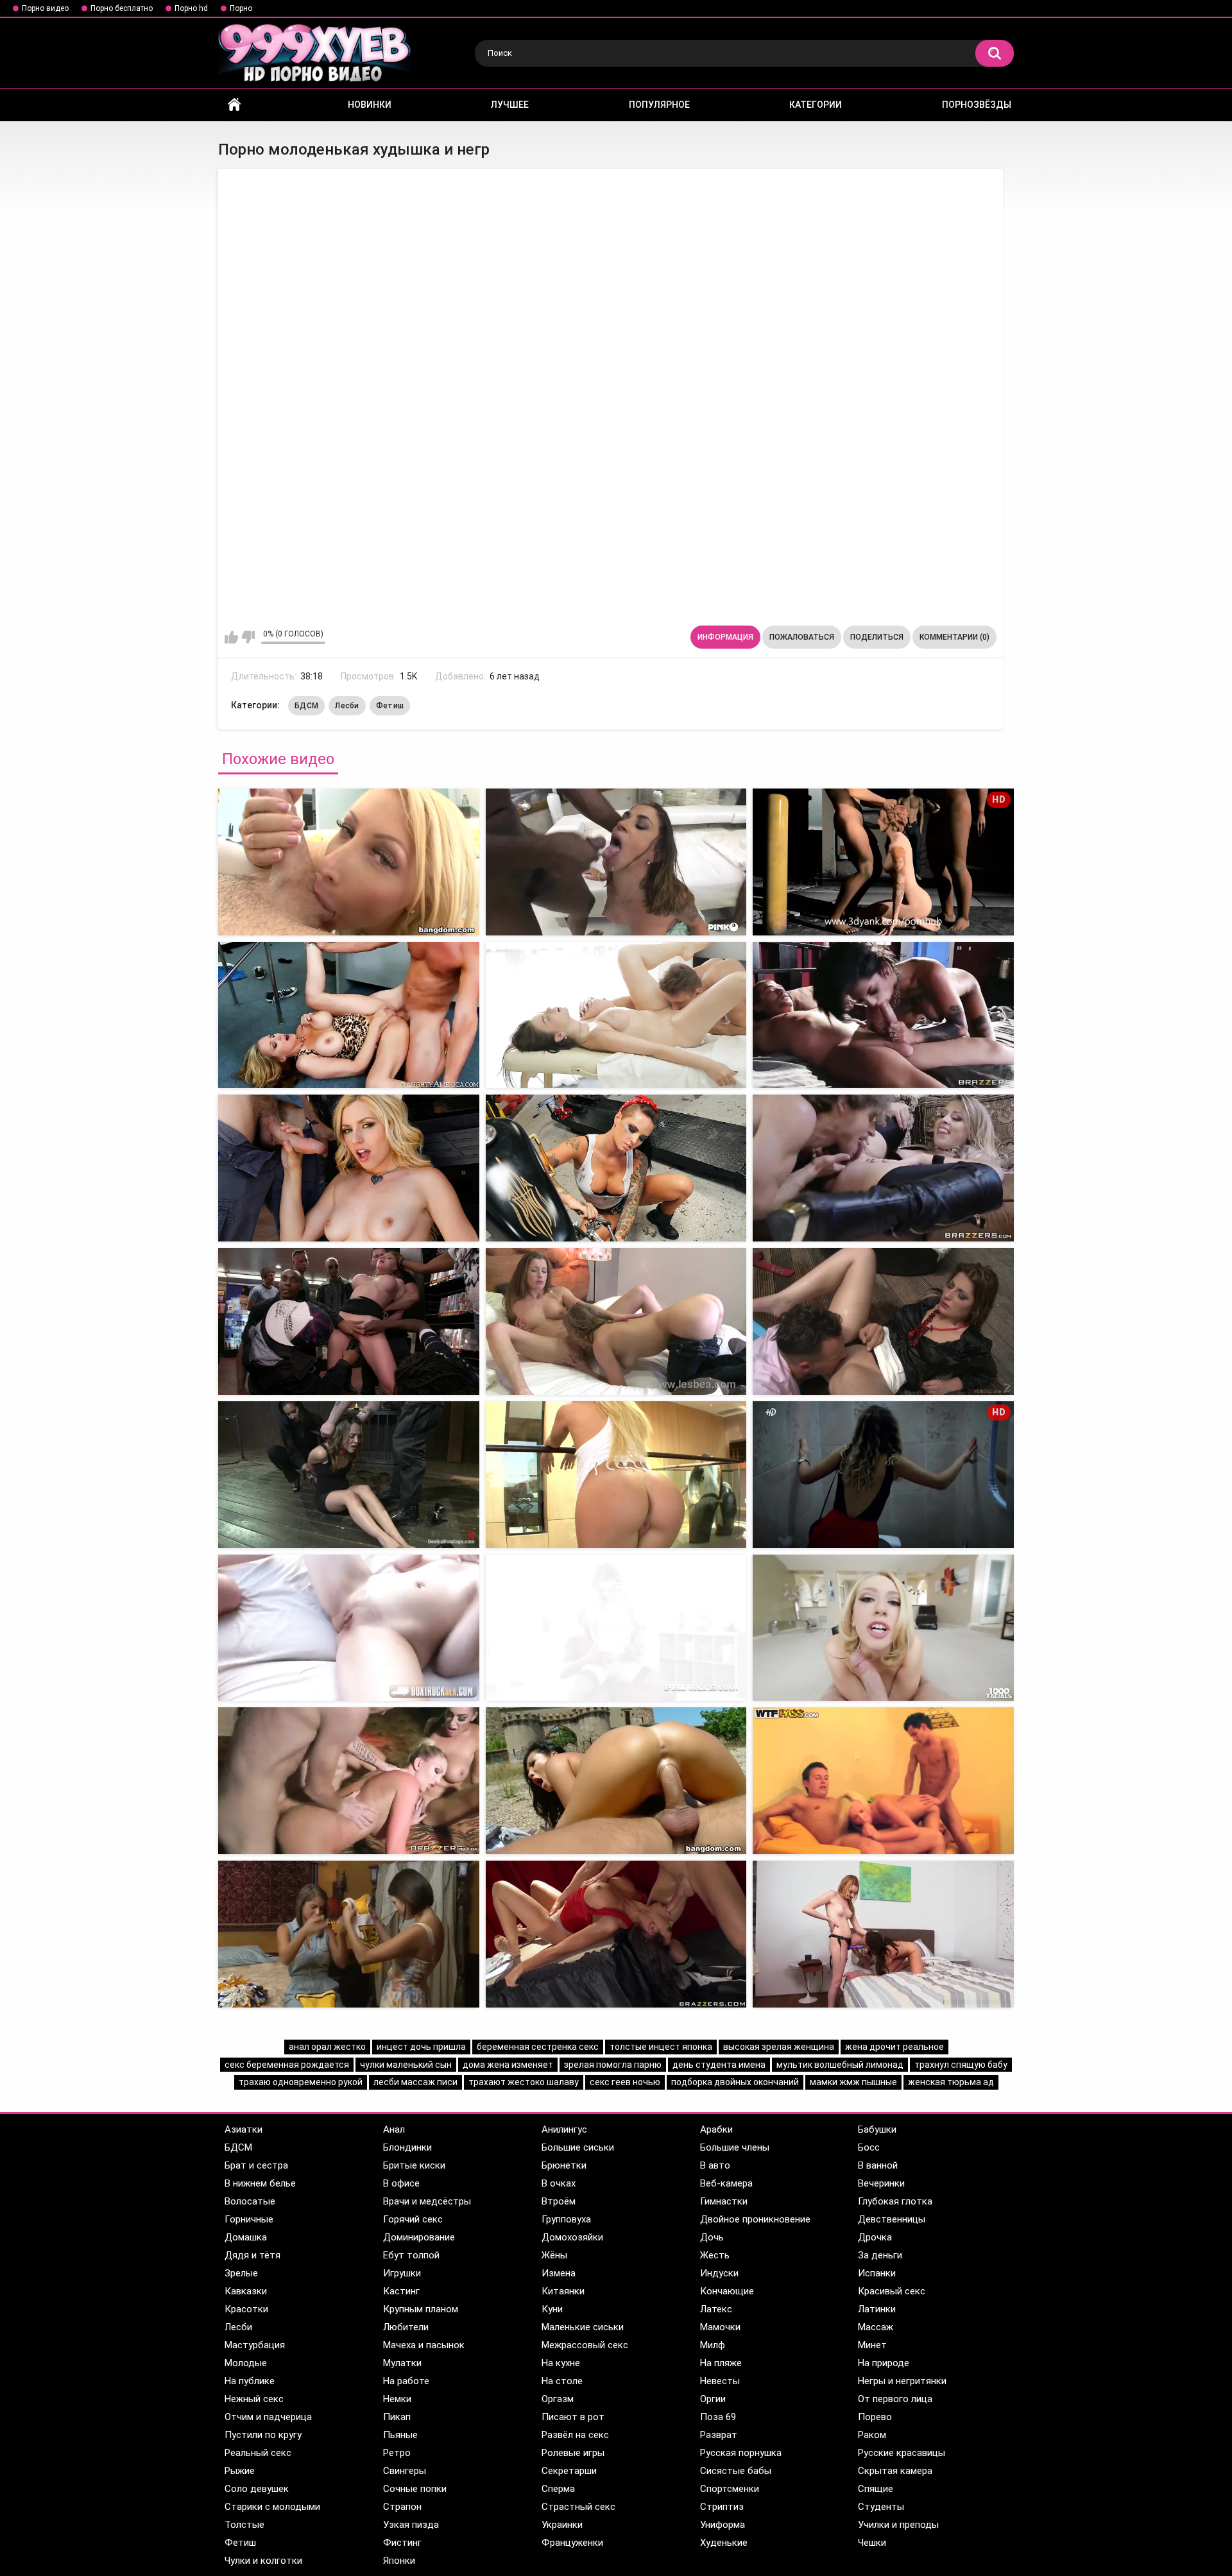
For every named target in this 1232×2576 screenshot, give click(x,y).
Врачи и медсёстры (427, 2201)
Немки (397, 2399)
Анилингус (564, 2129)
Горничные (249, 2219)
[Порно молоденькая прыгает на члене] (349, 1934)
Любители (406, 2327)
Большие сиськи (578, 2147)
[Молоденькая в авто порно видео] (349, 1628)
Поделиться (877, 637)
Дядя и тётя (252, 2255)
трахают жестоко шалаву (524, 2082)
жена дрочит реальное (894, 2047)
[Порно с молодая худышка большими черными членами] (883, 1321)
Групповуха (566, 2219)
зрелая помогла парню (613, 2065)
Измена (559, 2273)
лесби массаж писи (415, 2082)
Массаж (876, 2327)
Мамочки (720, 2327)
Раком (872, 2435)
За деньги (880, 2255)
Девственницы (892, 2219)
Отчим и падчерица (268, 2417)
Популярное (659, 105)
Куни (552, 2309)
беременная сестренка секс (538, 2047)
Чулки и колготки (263, 2561)
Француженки (572, 2543)
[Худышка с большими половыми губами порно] (616, 1321)
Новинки (370, 105)
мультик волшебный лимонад (840, 2065)
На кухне (561, 2363)
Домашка (246, 2237)
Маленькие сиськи (583, 2327)
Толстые (244, 2525)
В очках (559, 2183)
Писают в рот (573, 2417)
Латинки (877, 2309)
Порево (875, 2417)
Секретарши (569, 2471)
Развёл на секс (575, 2435)
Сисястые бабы (736, 2471)
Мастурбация (255, 2345)
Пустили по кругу (263, 2435)
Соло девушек (257, 2489)
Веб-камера (726, 2183)
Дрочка (875, 2237)
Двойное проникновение (755, 2219)
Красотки (246, 2309)
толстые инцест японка (661, 2047)
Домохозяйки (572, 2237)
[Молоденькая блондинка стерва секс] (883, 1628)
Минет (872, 2345)
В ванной (878, 2165)
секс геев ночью (625, 2082)
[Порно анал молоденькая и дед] (616, 1475)
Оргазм (558, 2399)
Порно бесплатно (122, 8)
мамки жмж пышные (853, 2082)
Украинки (562, 2525)
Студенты (881, 2507)
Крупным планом (421, 2309)
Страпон (402, 2507)
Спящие (876, 2489)
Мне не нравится (248, 637)
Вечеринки (881, 2183)
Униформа (723, 2525)
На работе (406, 2381)
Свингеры (405, 2471)
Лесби (347, 706)
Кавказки (246, 2291)
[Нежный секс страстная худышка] (883, 1015)
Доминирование (419, 2237)
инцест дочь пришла (421, 2047)
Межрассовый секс (585, 2345)
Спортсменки (730, 2489)
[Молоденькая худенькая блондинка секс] (616, 1628)
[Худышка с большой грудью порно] (349, 1015)
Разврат (719, 2435)
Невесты (720, 2381)
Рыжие (240, 2471)
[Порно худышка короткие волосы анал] (349, 1321)
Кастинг (401, 2291)
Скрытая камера (895, 2471)
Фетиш (390, 706)
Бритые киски (414, 2165)
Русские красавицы (902, 2453)
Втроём (559, 2201)
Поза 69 (718, 2417)
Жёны (554, 2255)
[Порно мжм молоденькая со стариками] (349, 1475)
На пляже (721, 2363)
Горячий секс (413, 2219)
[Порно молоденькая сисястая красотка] (349, 1781)
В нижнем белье (260, 2183)
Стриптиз (722, 2507)
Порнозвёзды (977, 105)
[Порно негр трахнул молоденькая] (616, 862)
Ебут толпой (411, 2255)
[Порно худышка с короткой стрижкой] (349, 1168)
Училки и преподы (898, 2525)
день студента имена (719, 2065)
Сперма (558, 2489)
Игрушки (402, 2273)
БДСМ (306, 706)
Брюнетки (564, 2165)
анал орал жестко (327, 2047)
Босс (869, 2147)
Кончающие (727, 2291)
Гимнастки (724, 2201)
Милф (713, 2345)
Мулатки (402, 2363)
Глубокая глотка (895, 2201)
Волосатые (250, 2201)
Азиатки (244, 2129)
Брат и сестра (256, 2165)
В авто (715, 2165)
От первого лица (895, 2399)
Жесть (715, 2255)
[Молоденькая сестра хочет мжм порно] (883, 1781)
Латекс (716, 2309)
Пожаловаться (802, 637)
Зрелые (241, 2273)
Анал (394, 2129)
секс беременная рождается (287, 2065)
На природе (884, 2363)
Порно (241, 8)
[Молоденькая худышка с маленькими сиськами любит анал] (349, 862)
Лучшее (510, 105)
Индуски (719, 2273)
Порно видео (45, 8)
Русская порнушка (741, 2453)
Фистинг (402, 2543)
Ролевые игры (573, 2453)
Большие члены (735, 2147)
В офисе (401, 2183)
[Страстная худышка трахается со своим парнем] (883, 1168)
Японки (399, 2561)
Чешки (872, 2543)
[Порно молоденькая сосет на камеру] (616, 1781)
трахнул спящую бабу (961, 2065)
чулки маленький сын (406, 2065)
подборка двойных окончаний (735, 2082)
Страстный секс (578, 2507)
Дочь (712, 2237)
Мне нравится (231, 637)
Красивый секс (892, 2291)
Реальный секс (258, 2453)
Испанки (877, 2273)
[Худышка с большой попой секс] (616, 1015)
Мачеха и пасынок (424, 2345)
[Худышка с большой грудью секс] (616, 1168)
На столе (562, 2381)
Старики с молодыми (272, 2507)
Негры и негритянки (902, 2381)
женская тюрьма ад (951, 2082)
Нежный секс (254, 2399)
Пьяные (400, 2435)
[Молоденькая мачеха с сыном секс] (883, 1934)
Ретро (397, 2453)
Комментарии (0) (954, 637)
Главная (234, 105)
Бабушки (877, 2129)
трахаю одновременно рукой (301, 2082)
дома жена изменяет (508, 2065)
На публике (250, 2381)
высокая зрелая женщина (779, 2047)
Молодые (246, 2363)
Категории (816, 105)
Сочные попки (415, 2489)
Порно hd (191, 8)
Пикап (397, 2417)
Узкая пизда (411, 2525)
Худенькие (724, 2543)
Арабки (716, 2129)
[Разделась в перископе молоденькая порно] (616, 1934)
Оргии (713, 2399)
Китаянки (563, 2291)
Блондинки (407, 2147)
